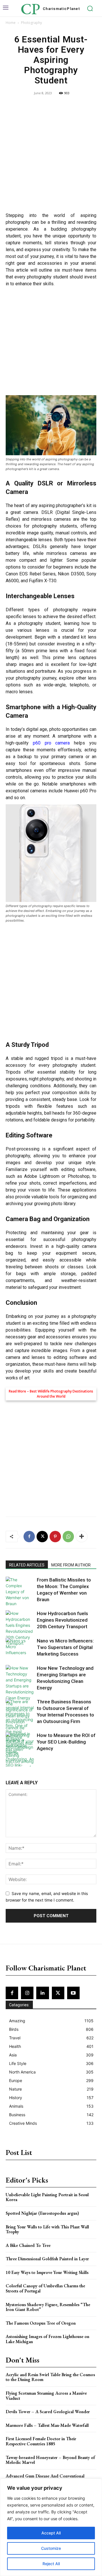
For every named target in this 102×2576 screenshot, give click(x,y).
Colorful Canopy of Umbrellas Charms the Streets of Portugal (45, 2288)
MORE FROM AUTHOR (71, 1565)
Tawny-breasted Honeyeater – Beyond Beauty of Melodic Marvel (50, 2460)
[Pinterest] (55, 1537)
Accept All (51, 2533)
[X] (42, 1537)
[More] (82, 1537)
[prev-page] (9, 1763)
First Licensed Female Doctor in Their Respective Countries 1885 (41, 2441)
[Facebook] (29, 1537)
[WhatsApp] (68, 1537)
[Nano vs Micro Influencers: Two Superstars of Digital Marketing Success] (20, 1647)
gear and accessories (49, 1337)
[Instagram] (27, 1993)
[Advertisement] (51, 155)
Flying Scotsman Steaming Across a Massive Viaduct (46, 2396)
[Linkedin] (42, 1993)
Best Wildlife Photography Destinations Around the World (61, 1394)
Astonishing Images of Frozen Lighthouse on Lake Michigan (47, 2339)
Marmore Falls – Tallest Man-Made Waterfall (47, 2425)
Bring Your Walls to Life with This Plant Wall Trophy (47, 2229)
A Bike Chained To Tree (28, 2245)
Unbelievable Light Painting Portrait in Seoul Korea (47, 2197)
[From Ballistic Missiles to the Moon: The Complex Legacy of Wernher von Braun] (20, 1592)
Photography (31, 23)
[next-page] (18, 1763)
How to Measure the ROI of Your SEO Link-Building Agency (66, 1742)
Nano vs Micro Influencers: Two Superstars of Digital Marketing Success (65, 1647)
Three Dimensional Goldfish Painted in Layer (47, 2259)
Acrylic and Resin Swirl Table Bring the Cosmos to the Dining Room (50, 2377)
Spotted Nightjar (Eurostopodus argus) (42, 2213)
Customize (51, 2548)
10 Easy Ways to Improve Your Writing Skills (47, 2272)
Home (11, 23)
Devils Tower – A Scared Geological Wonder (48, 2412)
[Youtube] (73, 1993)
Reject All (51, 2564)
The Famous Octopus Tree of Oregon (41, 2323)
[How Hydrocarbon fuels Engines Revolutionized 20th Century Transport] (20, 1628)
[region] (51, 2527)
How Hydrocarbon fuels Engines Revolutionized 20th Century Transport (62, 1620)
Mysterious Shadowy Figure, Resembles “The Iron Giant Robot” (48, 2307)
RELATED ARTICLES (27, 1565)
